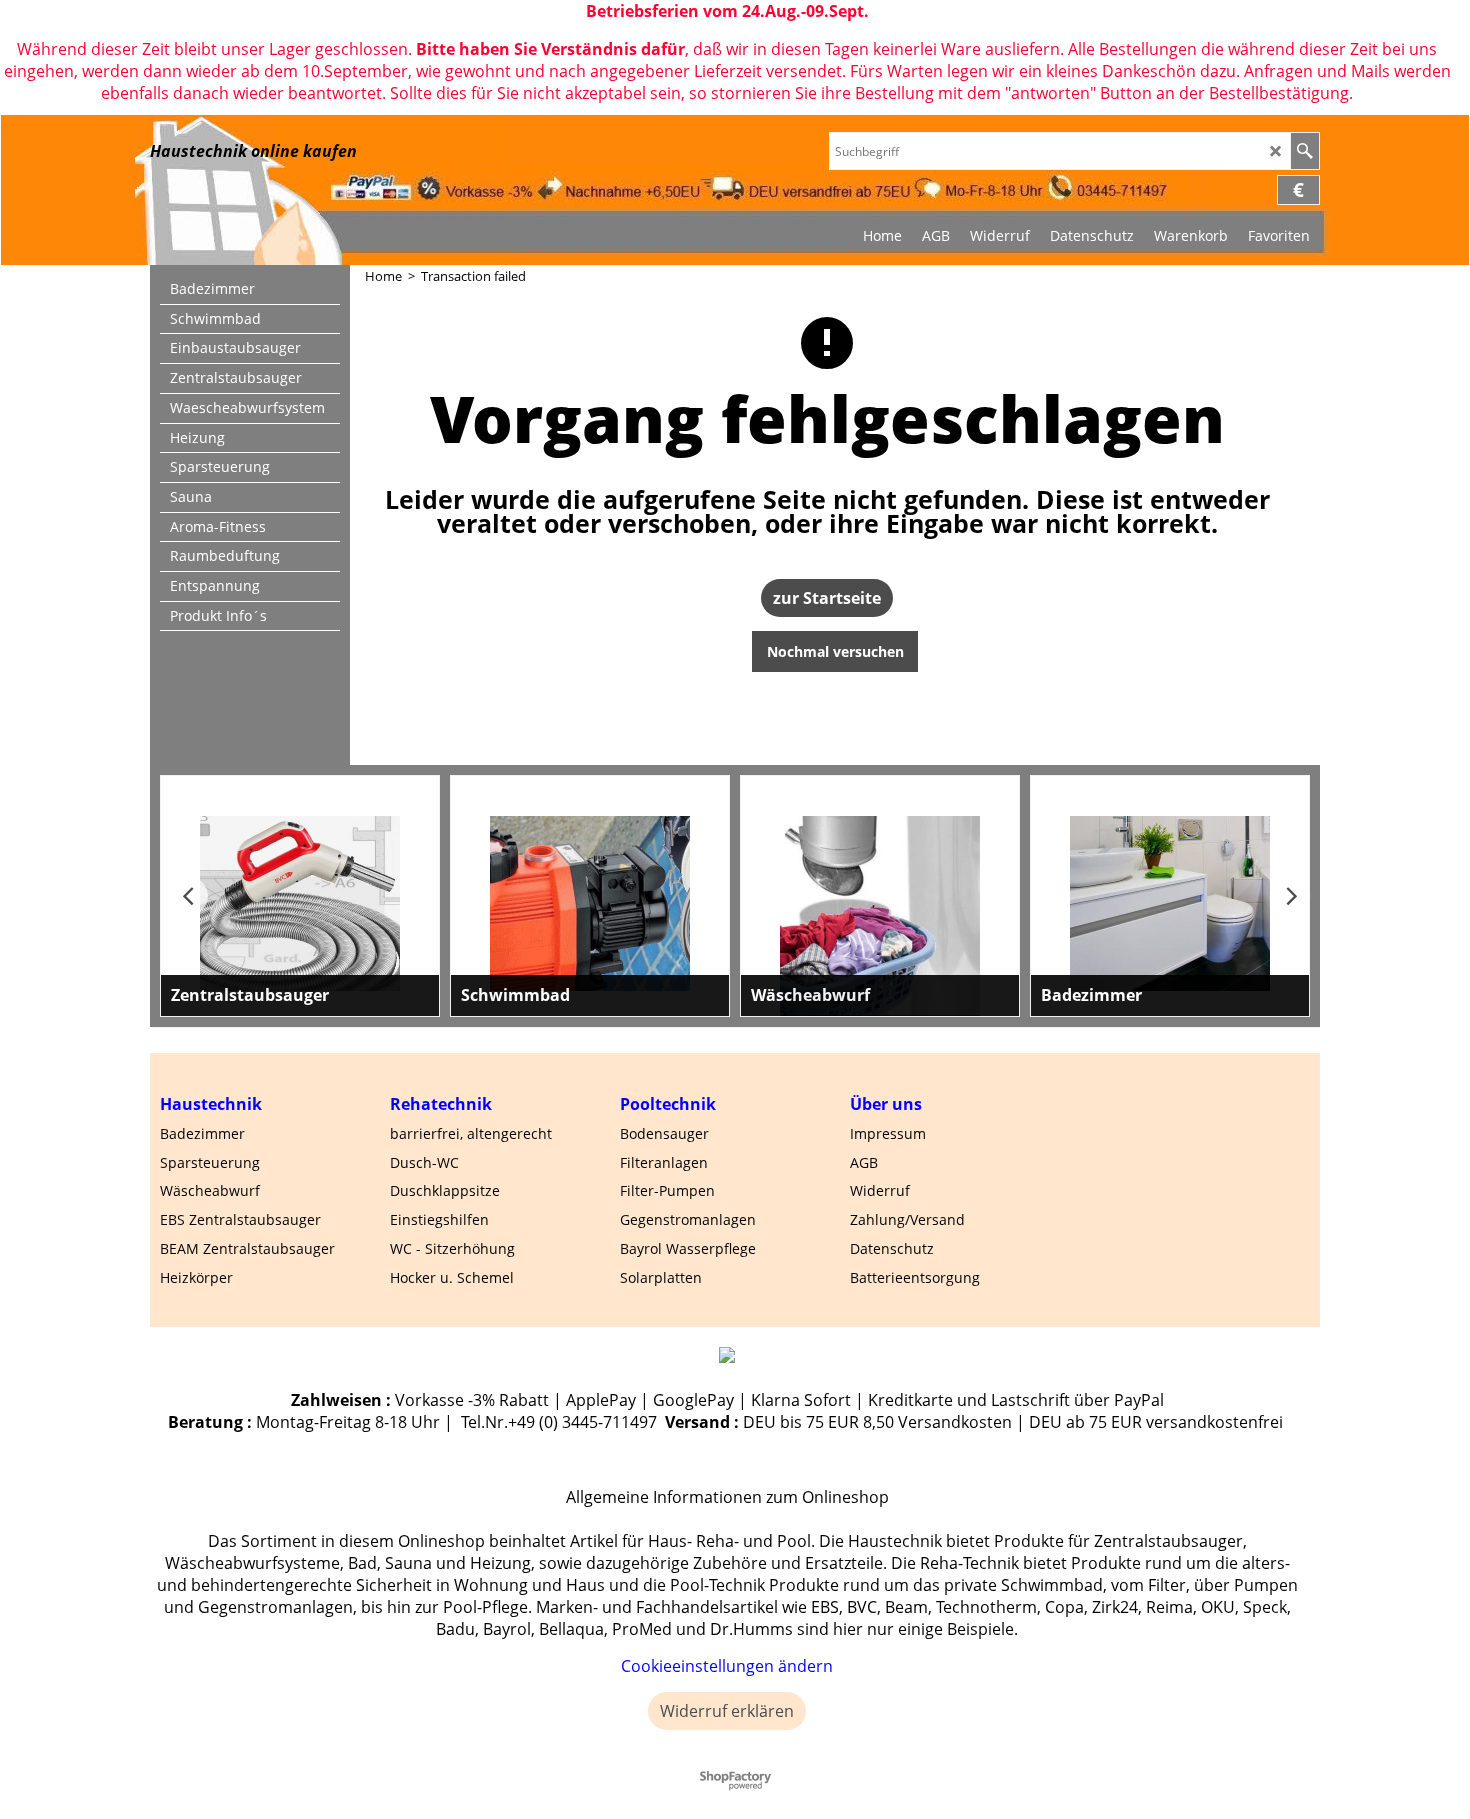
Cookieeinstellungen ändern (727, 1666)
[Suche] (1304, 151)
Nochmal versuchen (835, 651)
